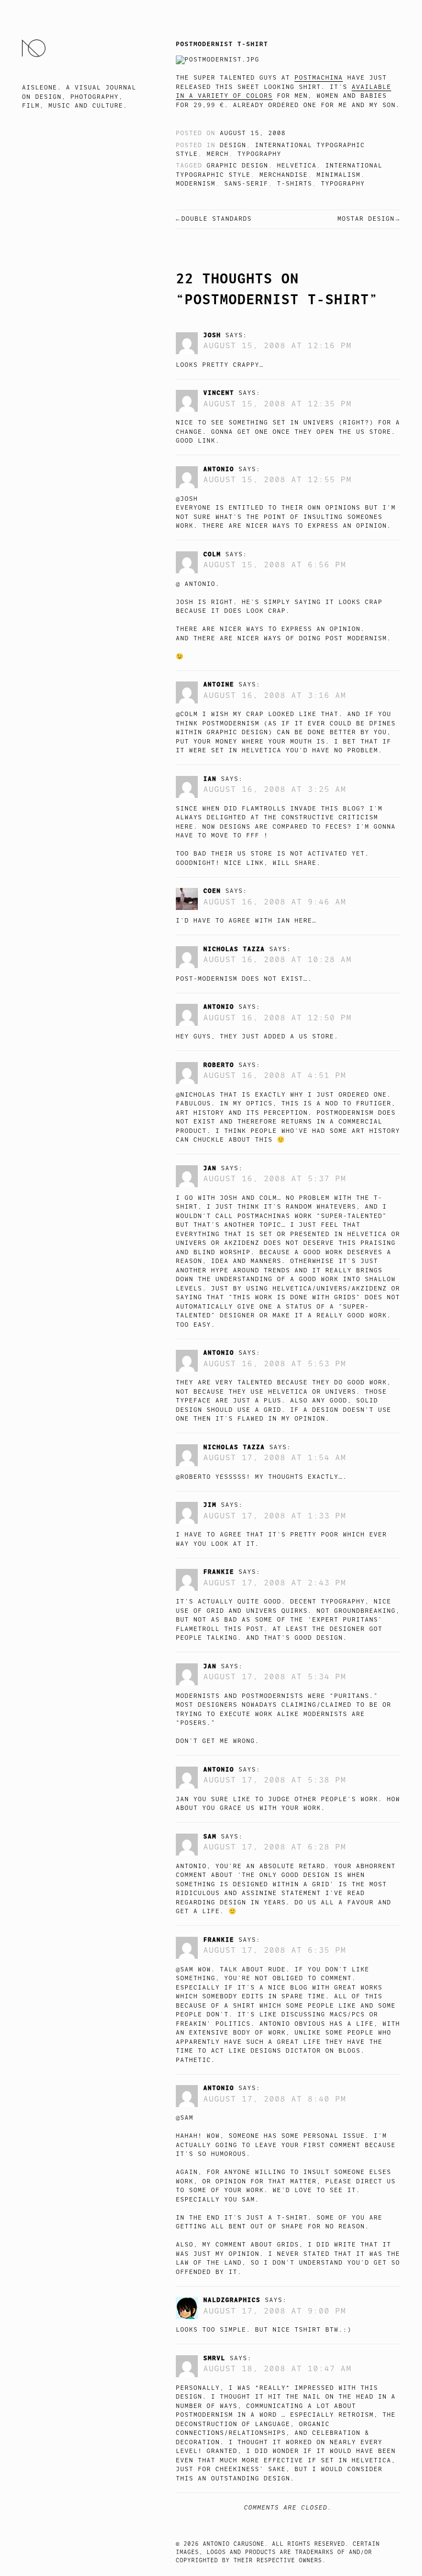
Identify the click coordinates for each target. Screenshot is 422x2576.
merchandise (284, 175)
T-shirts (295, 184)
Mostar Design (366, 219)
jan (210, 1168)
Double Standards (216, 219)
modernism (196, 184)
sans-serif (246, 184)
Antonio (219, 469)
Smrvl (214, 2358)
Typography (259, 154)
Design (233, 145)
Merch (218, 154)
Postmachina (319, 78)
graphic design (237, 166)
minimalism (338, 175)
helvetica (297, 166)
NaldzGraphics (232, 2300)
